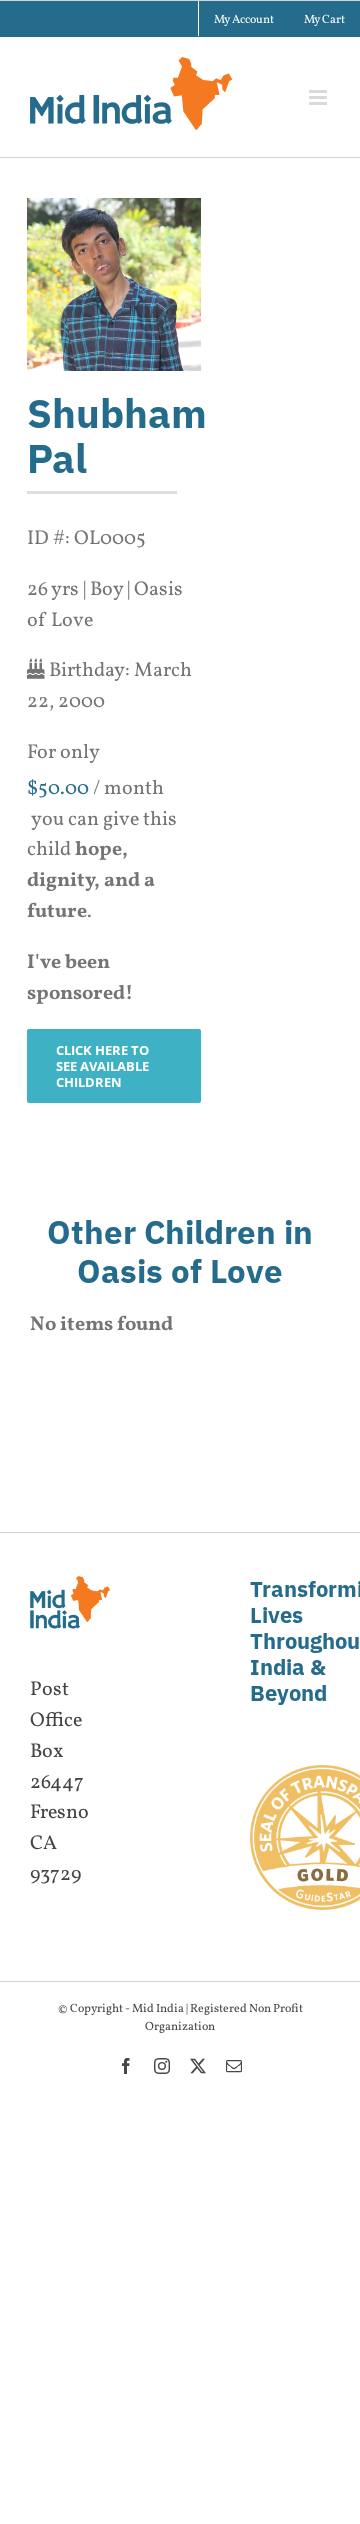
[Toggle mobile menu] (319, 97)
